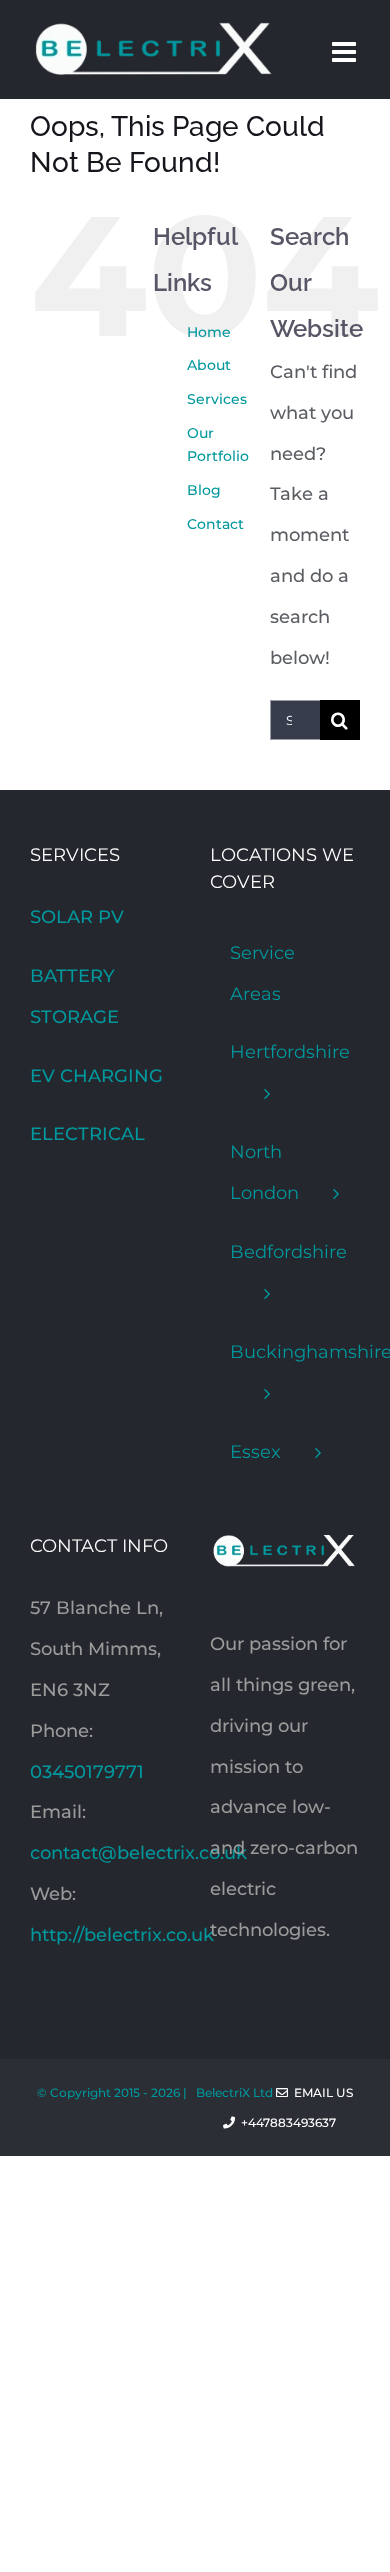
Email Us (320, 2092)
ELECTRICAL (87, 1134)
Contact (215, 524)
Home (209, 332)
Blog (204, 490)
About (209, 365)
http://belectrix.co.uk (122, 1935)
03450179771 (87, 1772)
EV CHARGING (96, 1076)
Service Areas (262, 973)
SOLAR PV (77, 917)
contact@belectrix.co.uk (138, 1853)
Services (217, 399)
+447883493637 (297, 2122)
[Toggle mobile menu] (346, 52)
